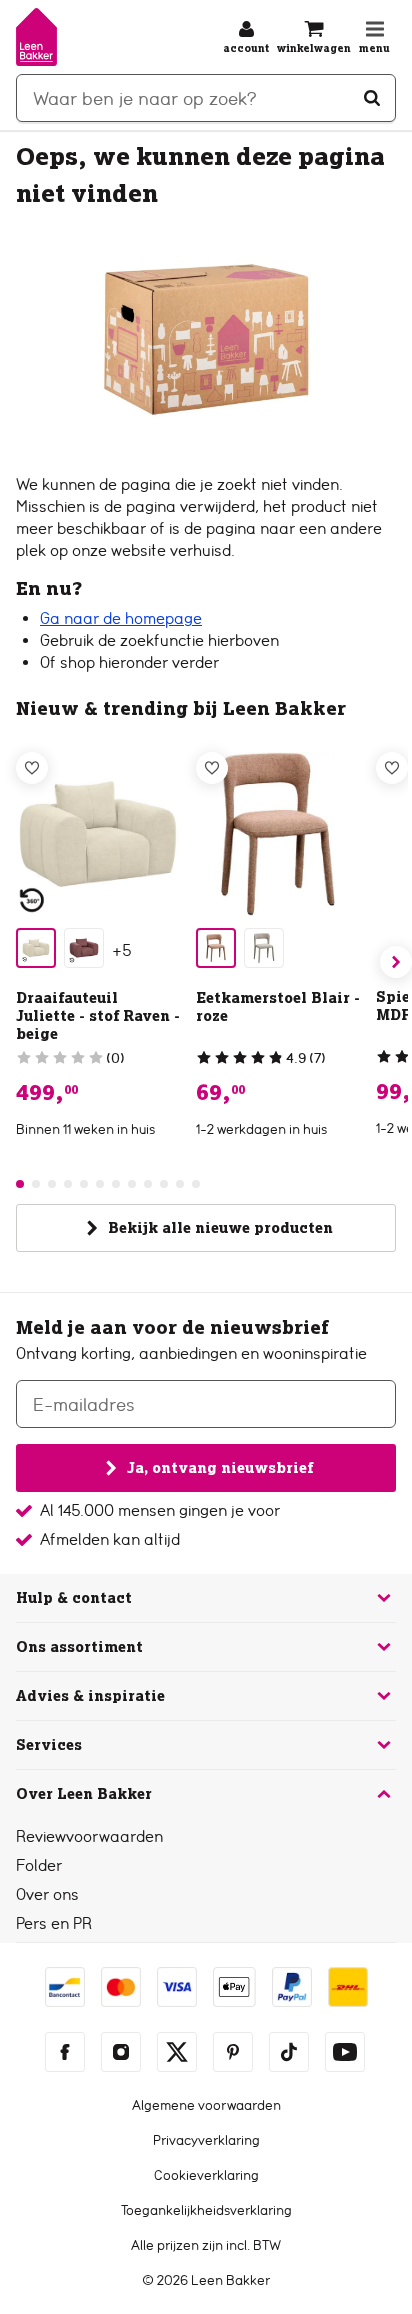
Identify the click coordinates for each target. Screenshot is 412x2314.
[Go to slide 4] (68, 1184)
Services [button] (49, 1745)
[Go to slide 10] (164, 1184)
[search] (206, 98)
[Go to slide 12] (196, 1184)
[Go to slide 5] (84, 1184)
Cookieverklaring (206, 2175)
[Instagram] (121, 2052)
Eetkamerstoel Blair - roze (278, 1007)
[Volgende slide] (396, 962)
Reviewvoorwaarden (89, 1836)
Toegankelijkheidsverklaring (206, 2210)
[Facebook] (65, 2052)
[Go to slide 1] (20, 1184)
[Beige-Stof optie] (36, 948)
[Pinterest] (233, 2052)
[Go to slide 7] (116, 1184)
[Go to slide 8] (132, 1184)
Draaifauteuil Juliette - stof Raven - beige (98, 1016)
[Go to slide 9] (148, 1184)
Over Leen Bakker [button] (84, 1794)
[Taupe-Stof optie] (264, 948)
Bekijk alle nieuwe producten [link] (220, 1228)
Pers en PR (54, 1923)
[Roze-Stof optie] (216, 948)
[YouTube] (345, 2052)
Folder (39, 1865)
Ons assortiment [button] (79, 1647)
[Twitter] (177, 2052)
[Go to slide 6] (100, 1184)
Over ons (47, 1894)
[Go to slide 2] (36, 1184)
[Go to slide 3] (52, 1184)
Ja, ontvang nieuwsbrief (220, 1468)
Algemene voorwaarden (206, 2105)
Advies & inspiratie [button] (90, 1696)
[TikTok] (289, 2052)
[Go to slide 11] (180, 1184)
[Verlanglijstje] (32, 768)
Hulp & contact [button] (74, 1598)
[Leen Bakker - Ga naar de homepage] (36, 37)
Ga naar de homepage (121, 618)
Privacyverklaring (206, 2140)
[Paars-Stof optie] (84, 948)
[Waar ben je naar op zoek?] (372, 98)
